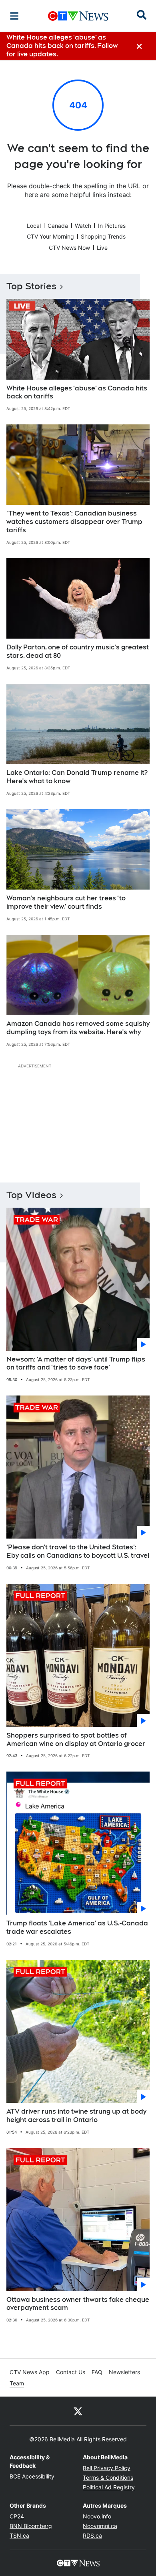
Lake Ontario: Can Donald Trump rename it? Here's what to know (77, 777)
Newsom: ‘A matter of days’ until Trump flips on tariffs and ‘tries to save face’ (76, 1364)
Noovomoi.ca (100, 2526)
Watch (83, 226)
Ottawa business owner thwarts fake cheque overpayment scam (78, 2304)
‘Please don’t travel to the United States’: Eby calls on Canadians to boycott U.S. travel (78, 1551)
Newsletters (124, 2372)
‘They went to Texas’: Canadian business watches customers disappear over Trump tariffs (74, 522)
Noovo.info (97, 2516)
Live (102, 248)
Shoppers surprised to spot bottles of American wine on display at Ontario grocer (76, 1740)
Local (34, 226)
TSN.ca (19, 2535)
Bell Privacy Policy (107, 2468)
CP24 (17, 2516)
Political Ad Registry (109, 2487)
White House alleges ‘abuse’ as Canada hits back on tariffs (77, 392)
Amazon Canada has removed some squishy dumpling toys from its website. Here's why (78, 1028)
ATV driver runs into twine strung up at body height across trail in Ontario (76, 2116)
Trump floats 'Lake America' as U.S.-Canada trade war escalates (77, 1927)
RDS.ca (92, 2535)
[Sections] (14, 16)
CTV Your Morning (50, 236)
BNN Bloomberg (31, 2526)
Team (17, 2383)
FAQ (97, 2372)
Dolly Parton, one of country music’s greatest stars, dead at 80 (78, 651)
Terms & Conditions (108, 2477)
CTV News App (30, 2372)
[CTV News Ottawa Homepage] (78, 16)
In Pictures (112, 226)
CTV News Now (69, 248)
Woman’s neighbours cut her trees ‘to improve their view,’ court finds (66, 902)
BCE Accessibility (32, 2476)
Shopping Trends (103, 236)
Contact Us (71, 2372)
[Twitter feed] (78, 2411)
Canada (58, 226)
